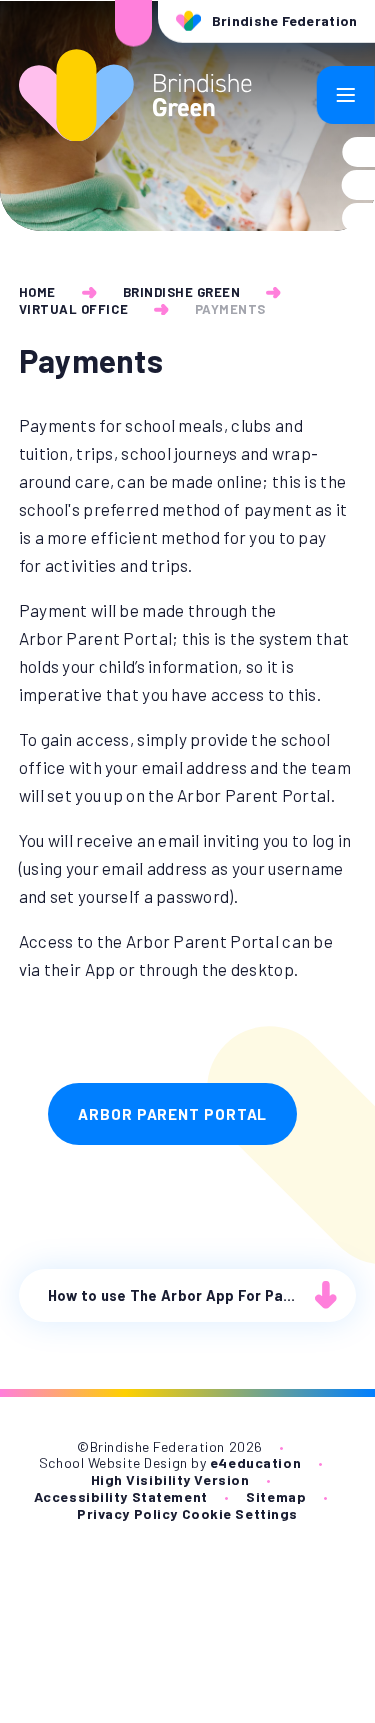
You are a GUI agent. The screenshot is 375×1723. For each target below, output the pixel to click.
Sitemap (276, 1496)
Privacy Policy (127, 1513)
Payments (230, 309)
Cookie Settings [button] (240, 1513)
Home (37, 292)
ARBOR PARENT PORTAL (172, 1114)
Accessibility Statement (121, 1496)
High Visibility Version (170, 1479)
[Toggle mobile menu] (346, 95)
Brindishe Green (182, 292)
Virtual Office (73, 309)
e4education (255, 1462)
